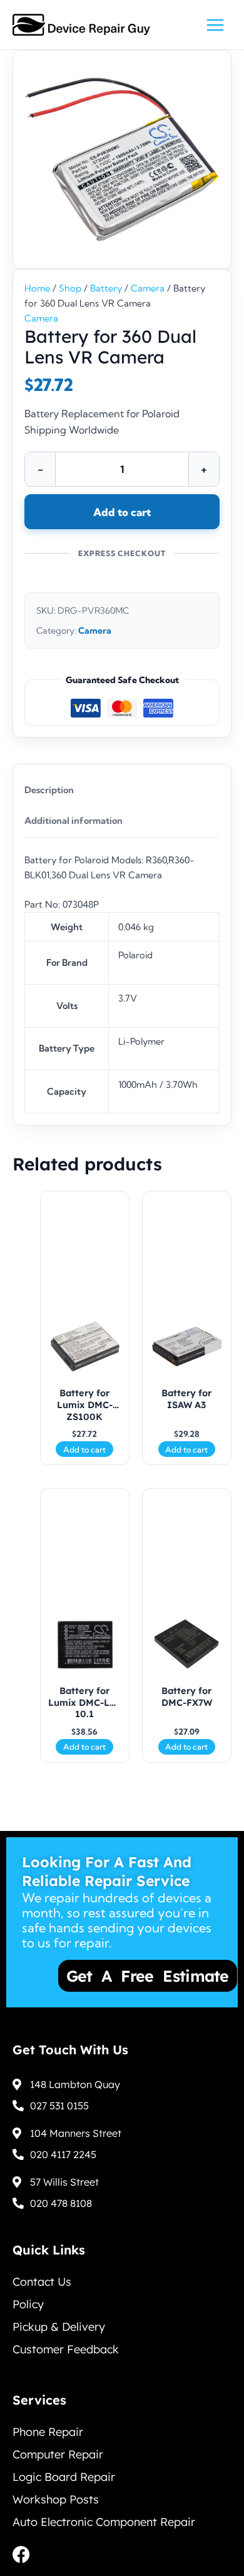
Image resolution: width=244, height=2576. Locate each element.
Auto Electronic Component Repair (104, 2522)
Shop (70, 288)
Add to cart (122, 512)
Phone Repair (48, 2432)
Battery (106, 288)
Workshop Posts (56, 2499)
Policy (28, 2304)
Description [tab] (49, 790)
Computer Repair (58, 2454)
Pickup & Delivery (59, 2327)
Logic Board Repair (64, 2477)
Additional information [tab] (74, 821)
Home (37, 288)
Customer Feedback (66, 2349)
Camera (148, 288)
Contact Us (42, 2282)
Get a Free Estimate (108, 1976)
